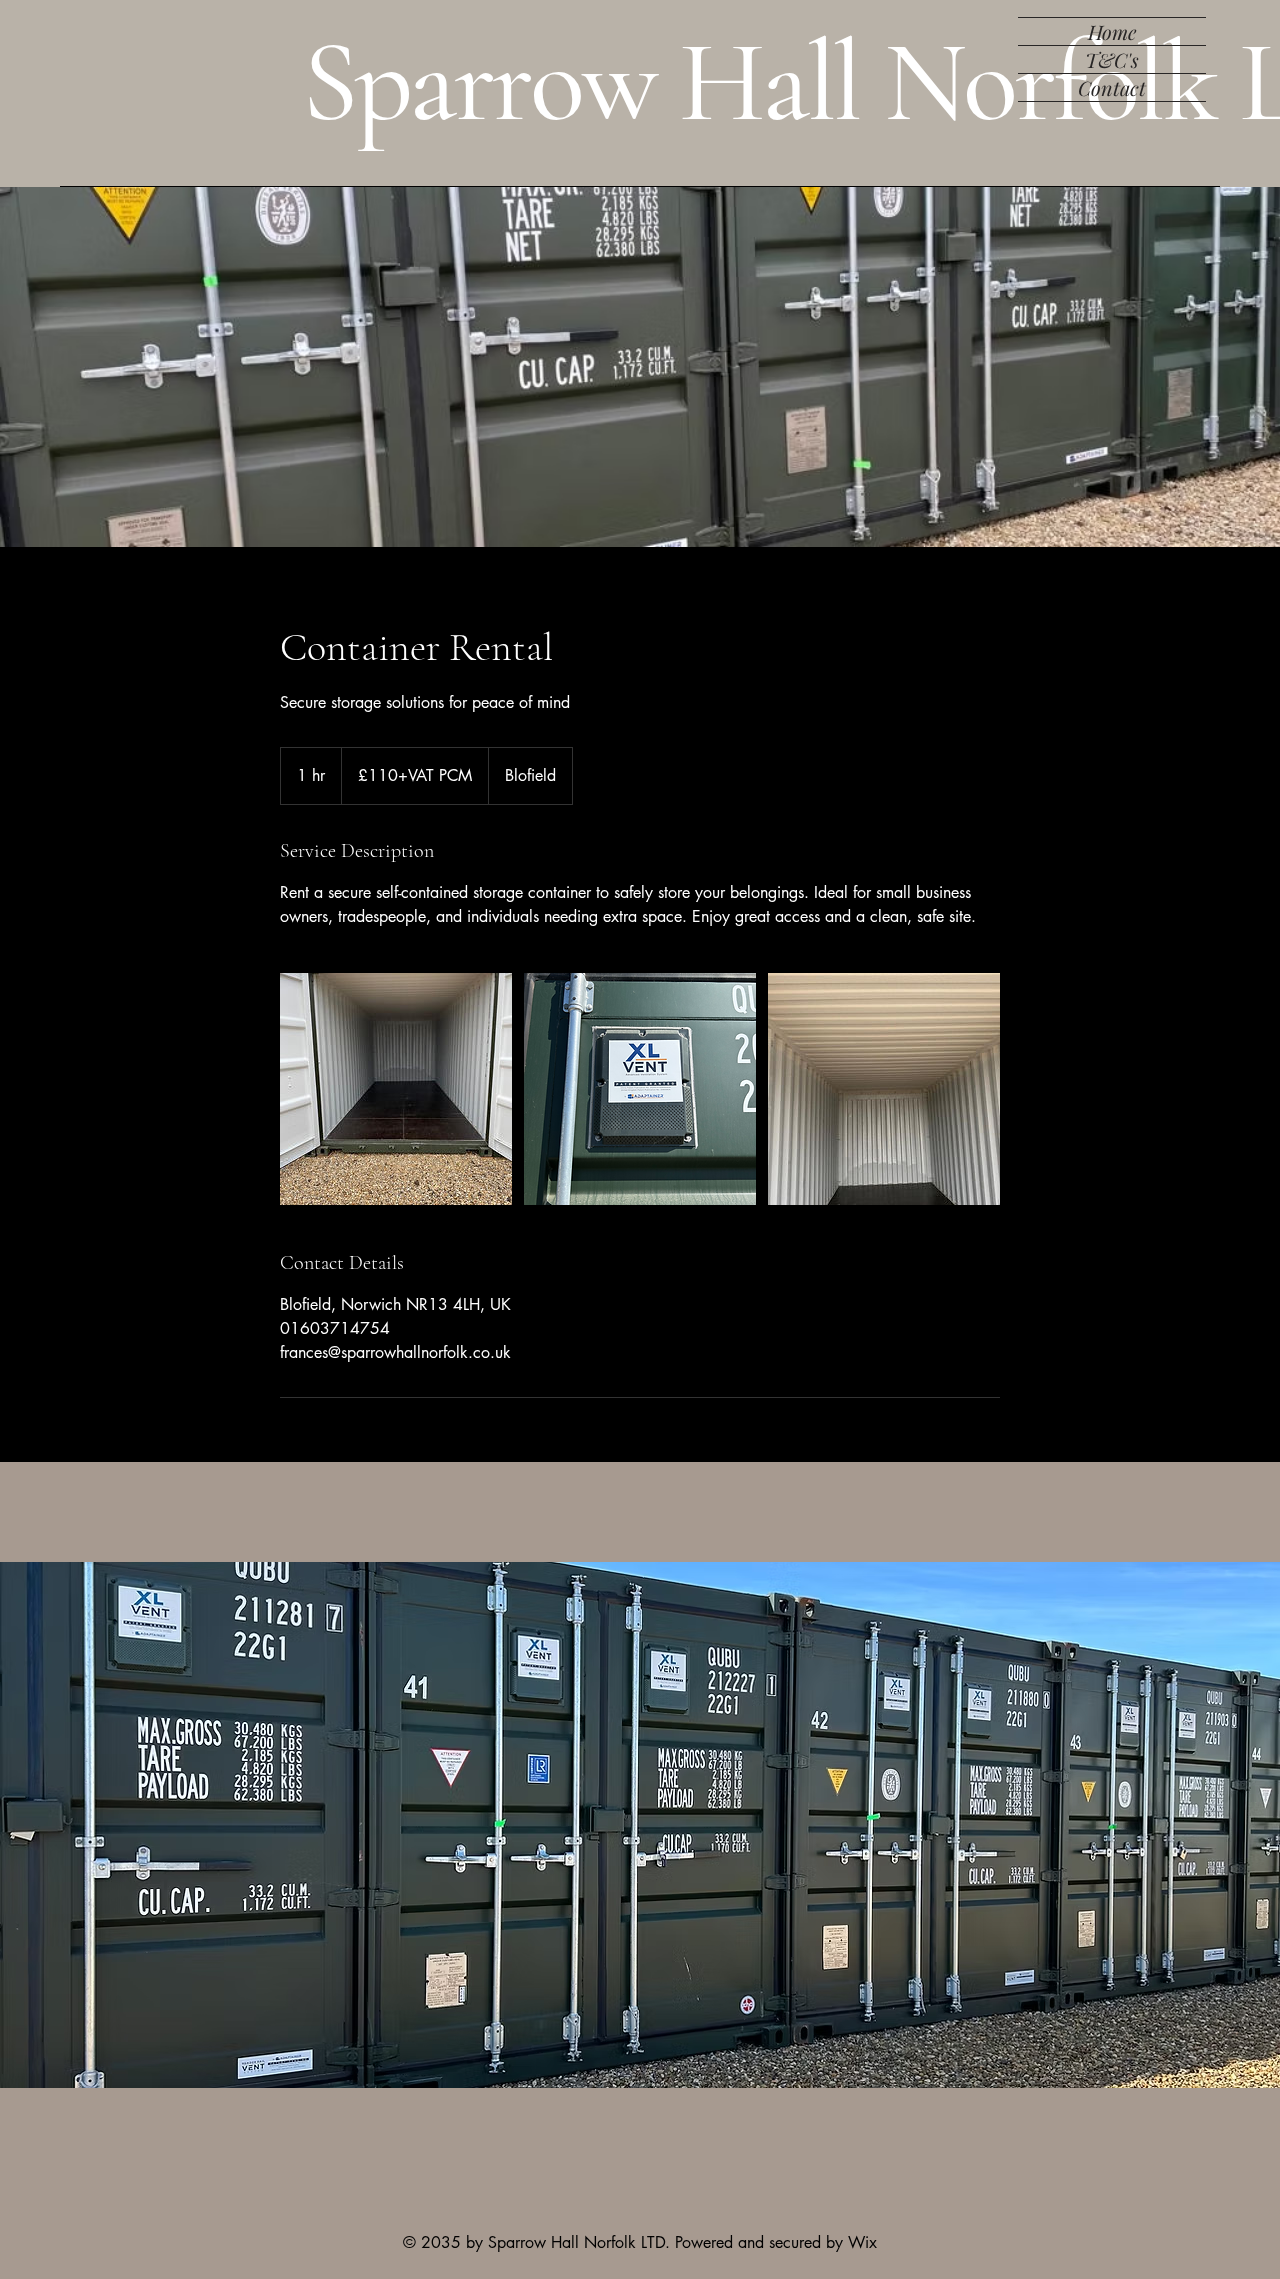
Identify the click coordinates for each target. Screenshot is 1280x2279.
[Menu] (1200, 40)
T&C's (1112, 59)
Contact (1112, 87)
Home (1112, 31)
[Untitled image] (396, 1089)
